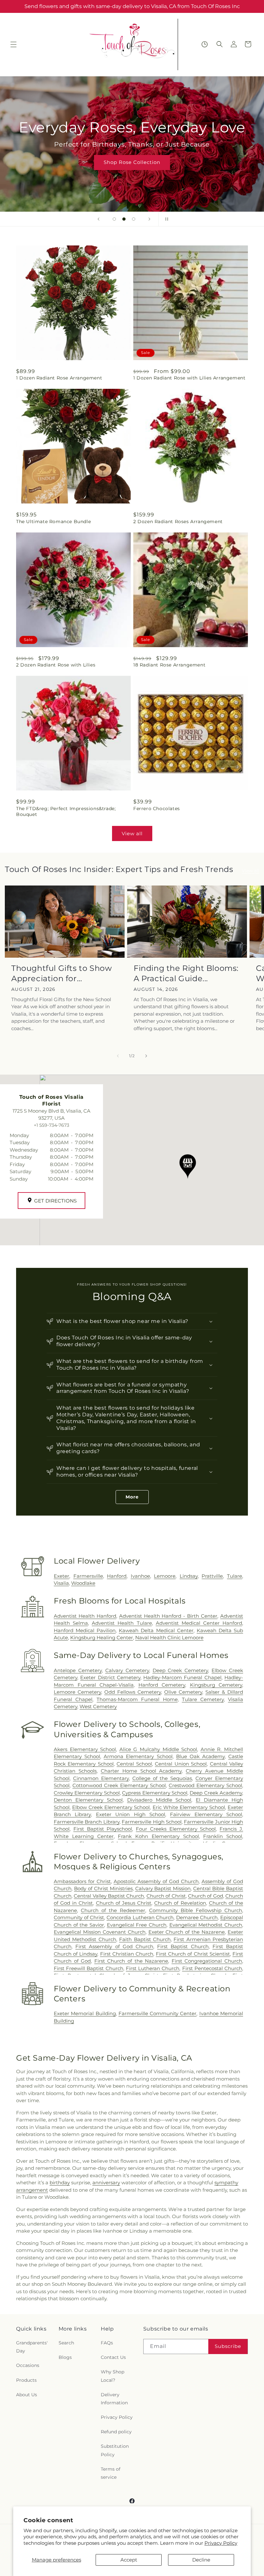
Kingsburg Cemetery (216, 1685)
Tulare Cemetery (203, 1699)
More (132, 1497)
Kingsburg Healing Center (102, 1638)
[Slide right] (146, 1056)
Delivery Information (114, 2399)
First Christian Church (127, 1954)
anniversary (106, 2183)
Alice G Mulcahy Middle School (158, 1749)
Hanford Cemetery (162, 1685)
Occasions (28, 2365)
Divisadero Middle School (159, 1800)
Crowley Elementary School (87, 1793)
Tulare (235, 1576)
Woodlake (83, 1583)
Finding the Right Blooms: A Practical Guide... (186, 973)
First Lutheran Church (153, 1968)
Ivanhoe (140, 1576)
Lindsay (189, 1576)
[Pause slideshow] (165, 219)
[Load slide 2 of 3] (124, 219)
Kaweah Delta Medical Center (156, 1630)
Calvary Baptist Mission (163, 1888)
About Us (27, 2395)
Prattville (212, 1576)
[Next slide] (149, 219)
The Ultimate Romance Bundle (53, 522)
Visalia (61, 1583)
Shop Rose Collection (132, 162)
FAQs (107, 2343)
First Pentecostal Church (212, 1968)
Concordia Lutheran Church (140, 1917)
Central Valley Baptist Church (109, 1896)
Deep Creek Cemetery (180, 1670)
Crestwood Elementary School (205, 1785)
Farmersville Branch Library (87, 1822)
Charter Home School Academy (141, 1771)
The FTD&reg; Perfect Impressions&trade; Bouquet (66, 811)
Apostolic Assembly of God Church (156, 1881)
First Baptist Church (183, 1946)
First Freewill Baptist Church (89, 1968)
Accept (129, 2560)
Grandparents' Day (32, 2347)
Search (66, 2343)
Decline (201, 2560)
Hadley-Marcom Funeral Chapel (182, 1677)
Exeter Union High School (131, 1814)
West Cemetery (98, 1706)
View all (132, 833)
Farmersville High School (152, 1822)
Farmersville (88, 1576)
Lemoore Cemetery (77, 1692)
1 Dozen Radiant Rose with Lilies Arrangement (189, 378)
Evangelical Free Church (137, 1925)
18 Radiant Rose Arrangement (169, 665)
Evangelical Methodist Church (206, 1925)
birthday (60, 2183)
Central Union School (181, 1764)
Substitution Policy (115, 2450)
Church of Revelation (180, 1903)
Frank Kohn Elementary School (158, 1836)
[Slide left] (118, 1056)
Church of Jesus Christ (124, 1903)
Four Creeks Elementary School (176, 1829)
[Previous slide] (99, 219)
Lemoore (165, 1576)
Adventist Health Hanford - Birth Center (168, 1616)
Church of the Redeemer (113, 1910)
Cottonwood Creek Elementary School (119, 1785)
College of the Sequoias (162, 1778)
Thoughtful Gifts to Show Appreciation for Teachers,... (61, 973)
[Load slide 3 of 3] (134, 219)
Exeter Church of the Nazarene (187, 1932)
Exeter (61, 1576)
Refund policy (116, 2432)
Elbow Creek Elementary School (111, 1807)
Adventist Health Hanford (85, 1616)
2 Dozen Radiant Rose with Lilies (56, 665)
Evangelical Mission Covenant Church (100, 1932)
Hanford (117, 1576)
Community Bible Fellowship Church (196, 1910)
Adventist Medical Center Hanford (199, 1623)
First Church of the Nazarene (131, 1961)
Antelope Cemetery (78, 1670)
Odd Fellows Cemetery (133, 1692)
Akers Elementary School (85, 1749)
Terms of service (111, 2473)
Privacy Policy (221, 2543)
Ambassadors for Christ (82, 1881)
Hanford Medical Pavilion (85, 1630)
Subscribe (228, 2346)
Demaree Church (197, 1917)
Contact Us (113, 2357)
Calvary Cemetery (127, 1670)
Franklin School (223, 1836)
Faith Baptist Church (145, 1939)
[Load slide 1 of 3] (114, 219)
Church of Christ (166, 1896)
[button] (14, 44)
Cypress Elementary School (155, 1793)
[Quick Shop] (205, 44)
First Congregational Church (207, 1961)
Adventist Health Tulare (122, 1623)
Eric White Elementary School (189, 1807)
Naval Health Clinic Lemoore (169, 1638)
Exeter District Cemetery (110, 1677)
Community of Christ (79, 1917)
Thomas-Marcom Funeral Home (137, 1699)
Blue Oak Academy (200, 1756)
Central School (134, 1764)
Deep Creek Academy (216, 1793)
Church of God (206, 1896)
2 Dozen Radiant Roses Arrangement (178, 522)
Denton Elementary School (88, 1800)
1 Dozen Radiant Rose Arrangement (59, 378)
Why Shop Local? (113, 2376)
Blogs (65, 2357)
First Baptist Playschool (103, 1829)
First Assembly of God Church (114, 1946)
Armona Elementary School (138, 1756)
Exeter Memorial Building (85, 2013)
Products (26, 2380)
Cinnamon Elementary (101, 1778)
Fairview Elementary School (206, 1814)
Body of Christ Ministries (103, 1888)
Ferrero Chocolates (157, 809)
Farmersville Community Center (158, 2013)
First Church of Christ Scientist (193, 1954)
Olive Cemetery (183, 1692)
